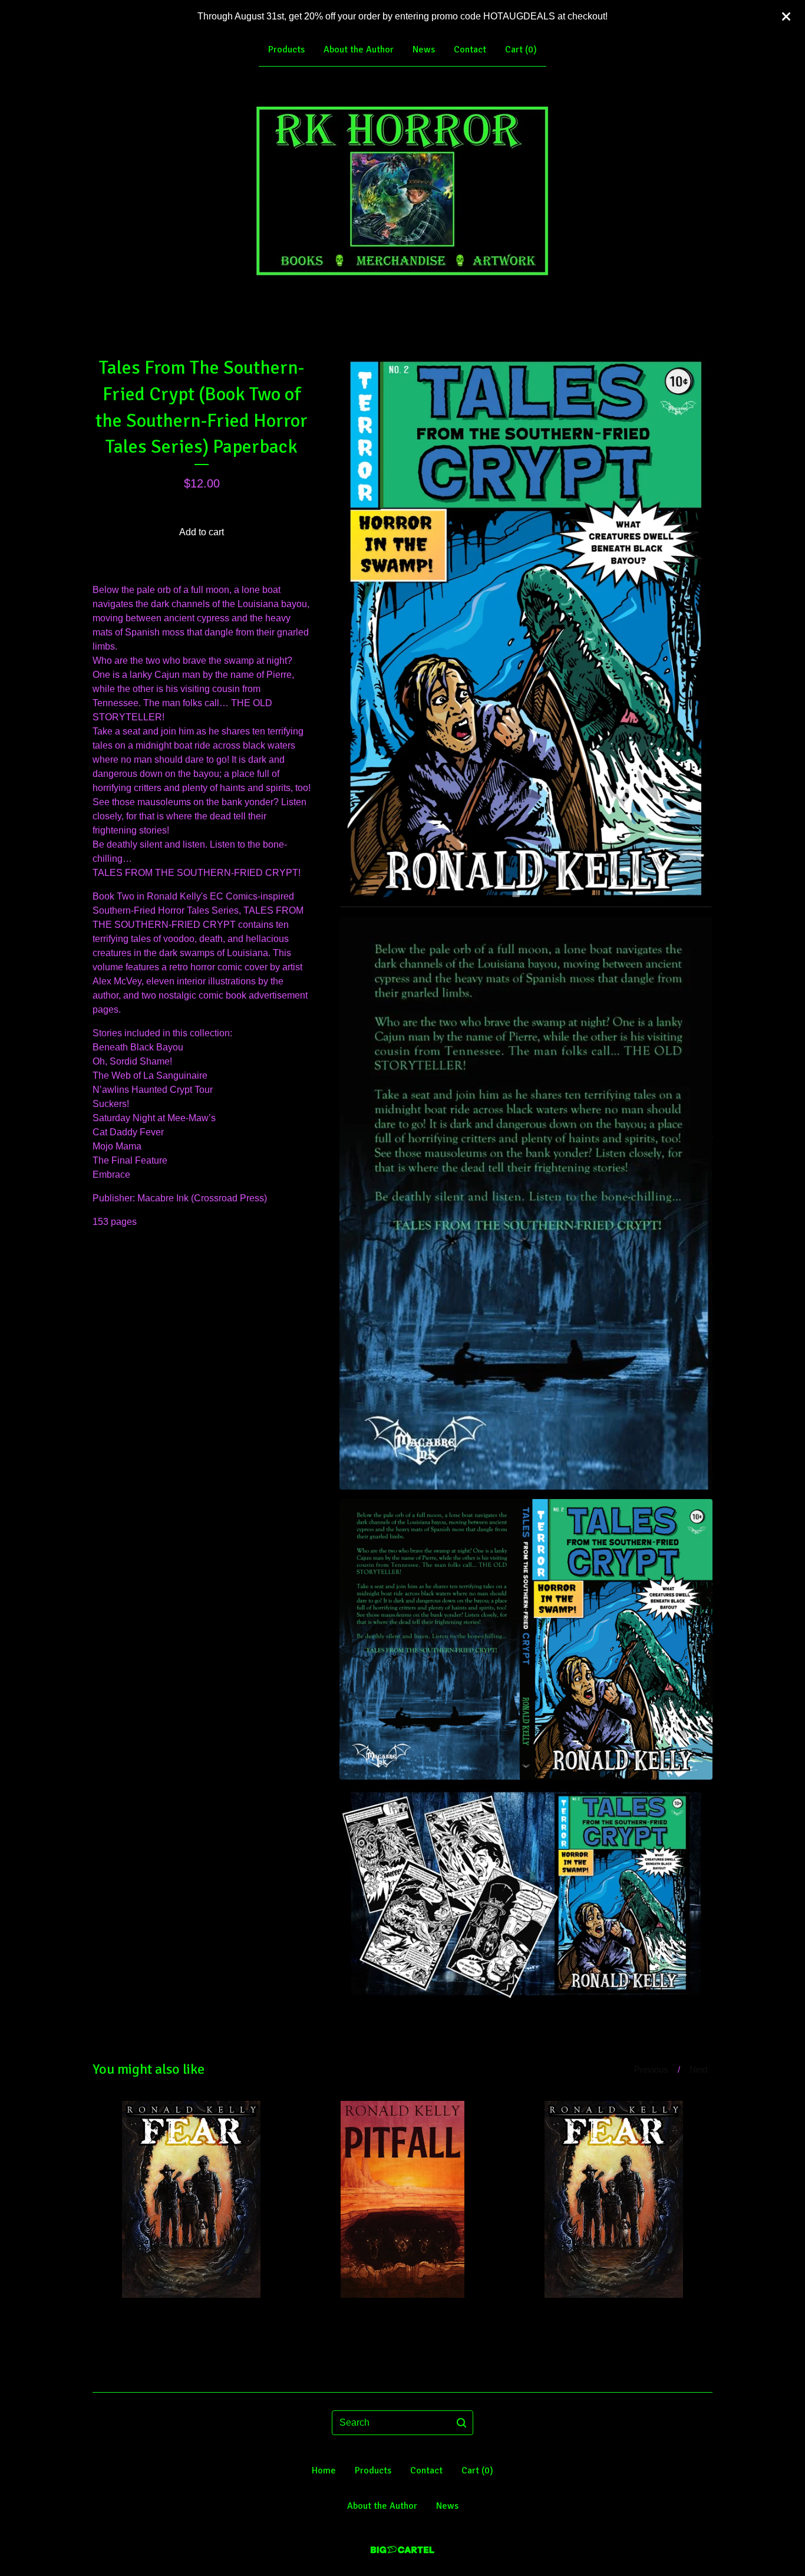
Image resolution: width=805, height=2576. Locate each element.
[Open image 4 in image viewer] (526, 1894)
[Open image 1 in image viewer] (526, 631)
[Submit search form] (461, 2423)
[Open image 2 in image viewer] (526, 1203)
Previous (651, 2069)
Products (286, 50)
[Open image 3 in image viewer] (526, 1639)
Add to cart (202, 532)
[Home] (403, 192)
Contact (470, 50)
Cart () (521, 50)
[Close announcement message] (786, 17)
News (424, 50)
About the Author (359, 50)
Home (324, 2470)
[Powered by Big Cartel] (402, 2550)
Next (699, 2069)
